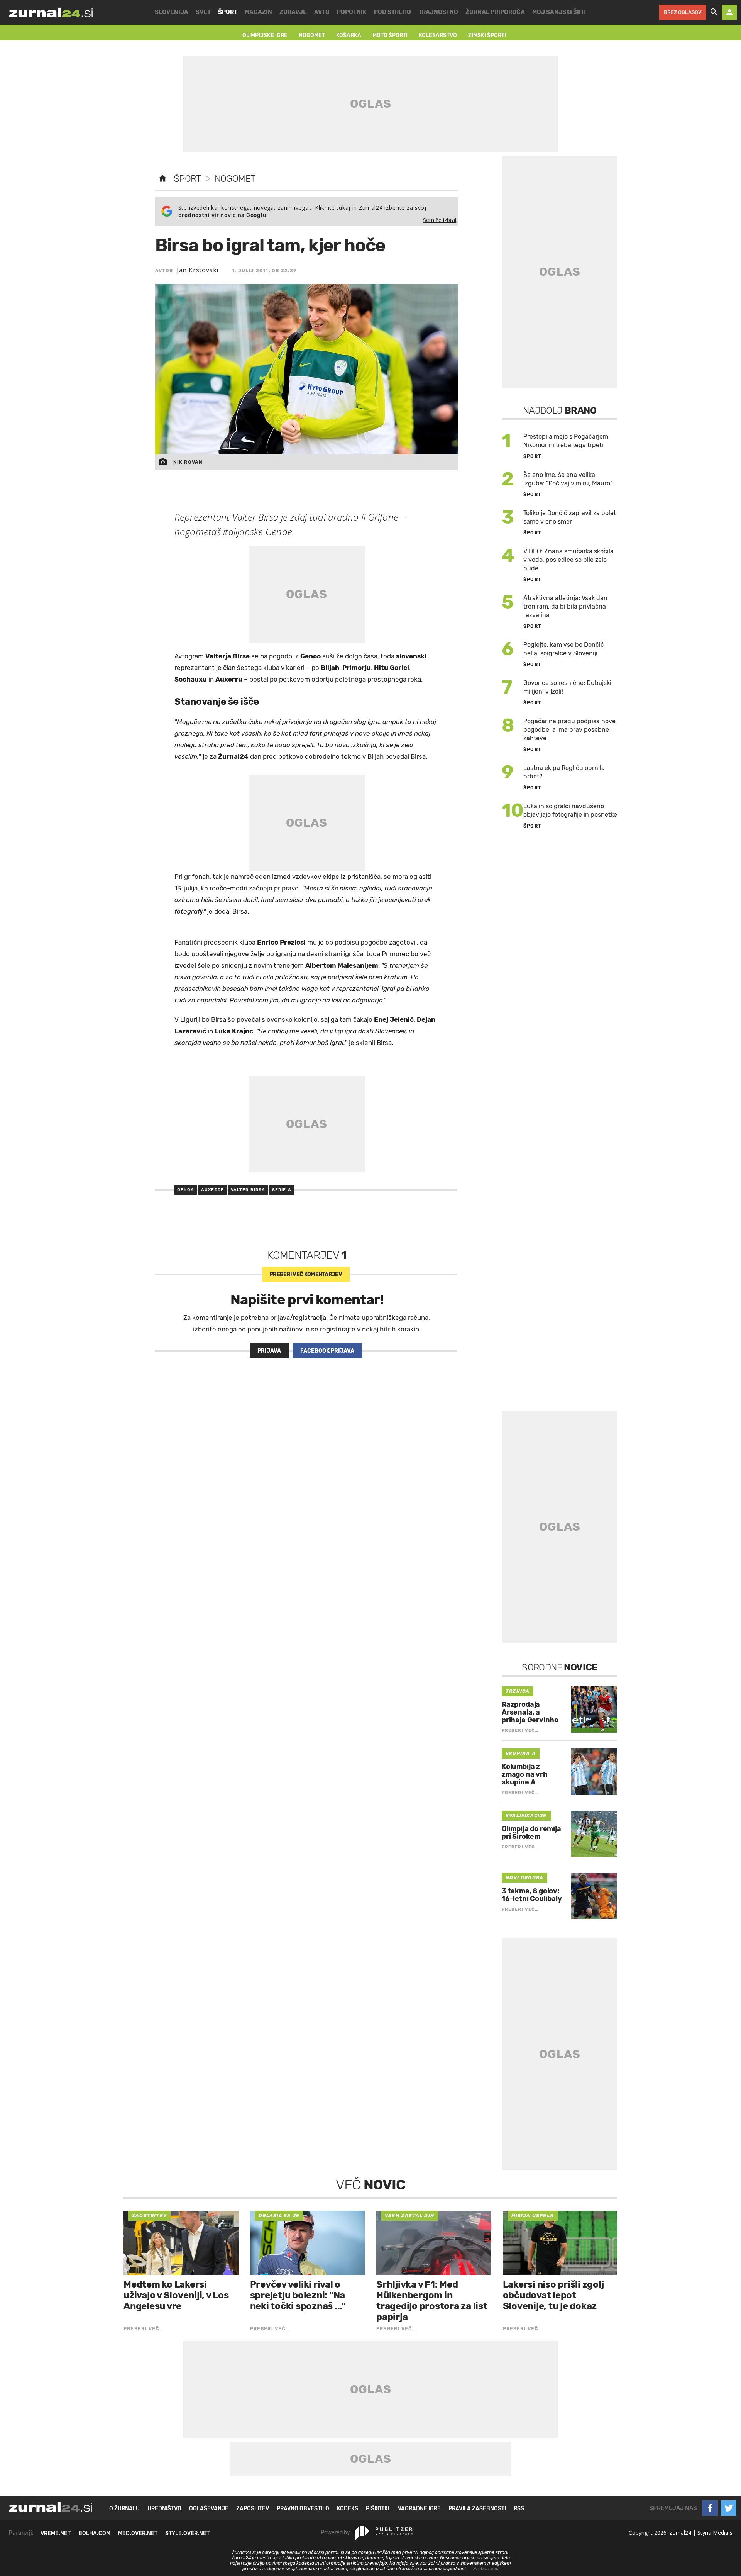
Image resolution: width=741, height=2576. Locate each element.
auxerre (212, 1190)
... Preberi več (484, 2569)
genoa (186, 1190)
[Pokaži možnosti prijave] (729, 12)
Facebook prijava (327, 1351)
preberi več (306, 1274)
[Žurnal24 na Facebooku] (710, 2508)
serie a (282, 1190)
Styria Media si (716, 2533)
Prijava (269, 1351)
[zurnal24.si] (51, 12)
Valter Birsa (248, 1190)
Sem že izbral (440, 220)
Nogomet (235, 179)
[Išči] (714, 12)
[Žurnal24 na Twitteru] (729, 2508)
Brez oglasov (683, 12)
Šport (187, 179)
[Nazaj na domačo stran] (162, 179)
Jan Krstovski (198, 270)
